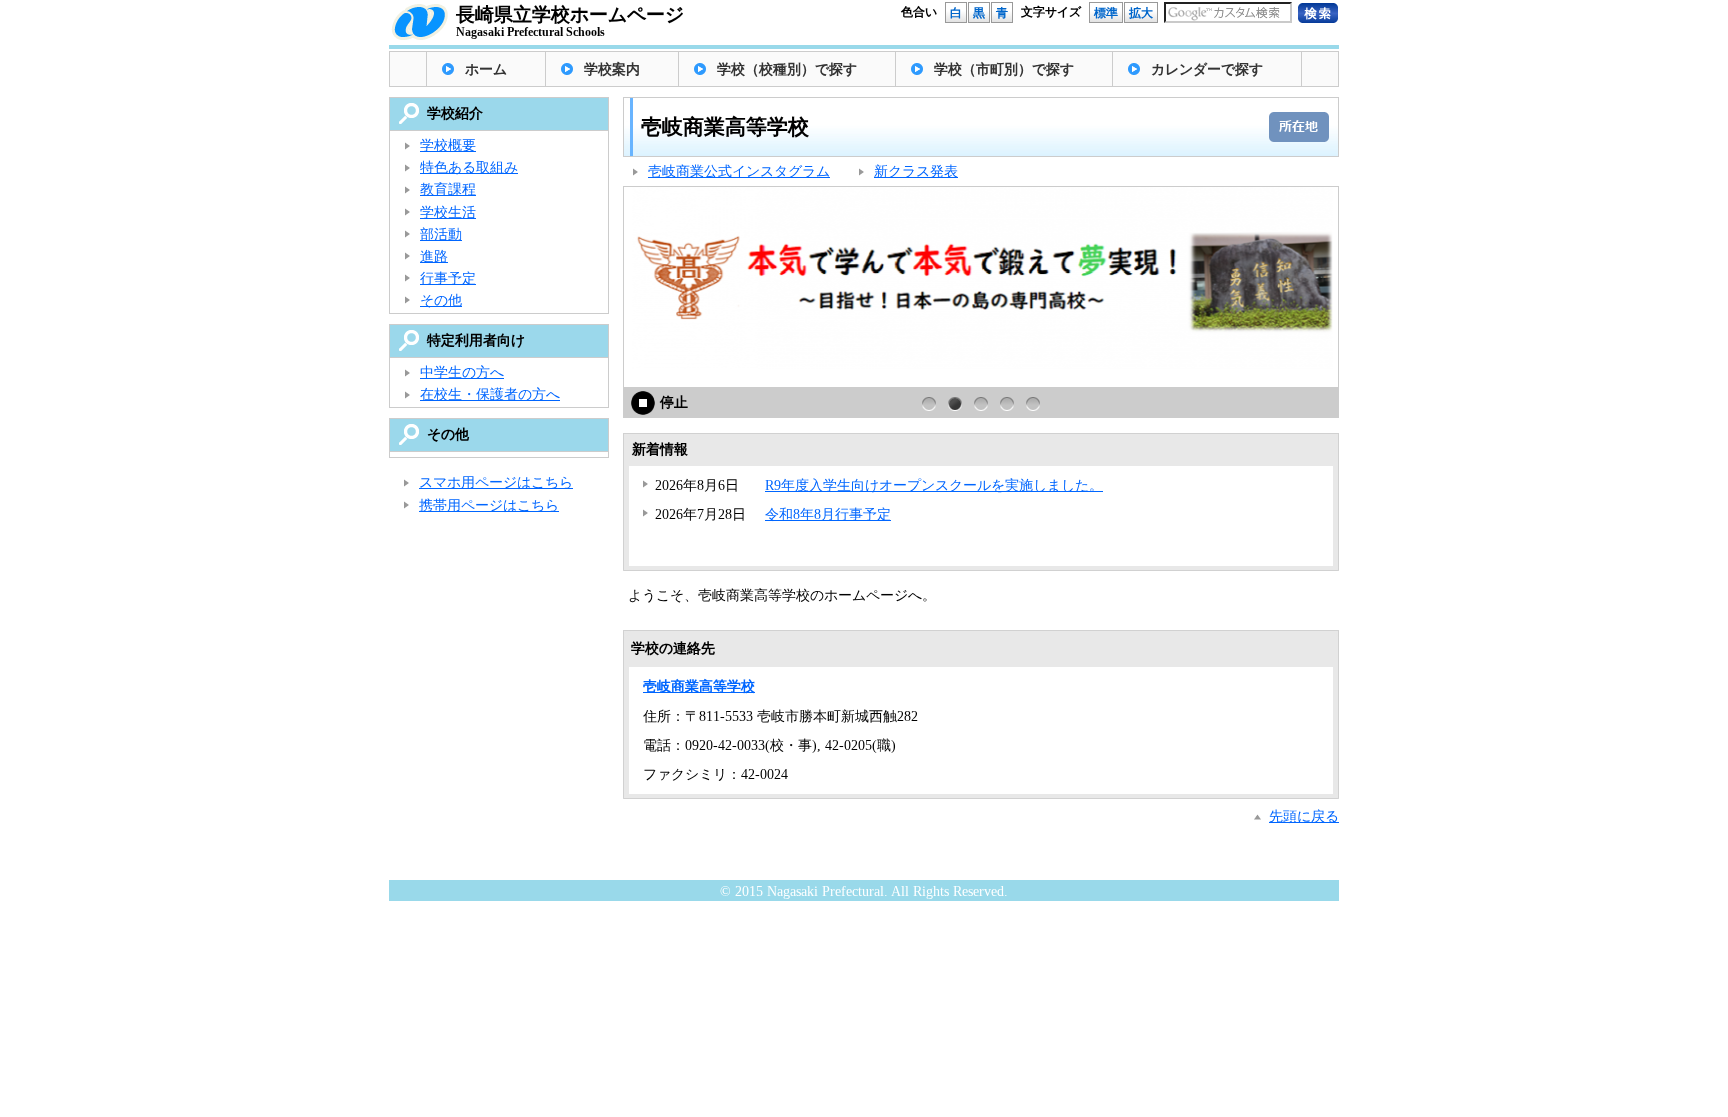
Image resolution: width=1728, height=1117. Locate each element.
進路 (434, 256)
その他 (441, 300)
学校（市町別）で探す (1004, 69)
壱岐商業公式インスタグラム (739, 171)
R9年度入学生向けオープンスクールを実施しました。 (934, 485)
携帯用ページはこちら (489, 505)
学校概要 (448, 145)
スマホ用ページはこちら (496, 482)
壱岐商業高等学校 (699, 686)
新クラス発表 (916, 171)
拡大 (1141, 13)
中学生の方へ (462, 372)
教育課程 (448, 189)
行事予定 (448, 278)
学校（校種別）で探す (787, 69)
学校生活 (448, 212)
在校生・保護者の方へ (490, 394)
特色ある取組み (469, 167)
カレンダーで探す (1207, 69)
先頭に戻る (1304, 816)
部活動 (441, 234)
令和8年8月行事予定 (828, 514)
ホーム (486, 69)
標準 (1106, 13)
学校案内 (612, 69)
